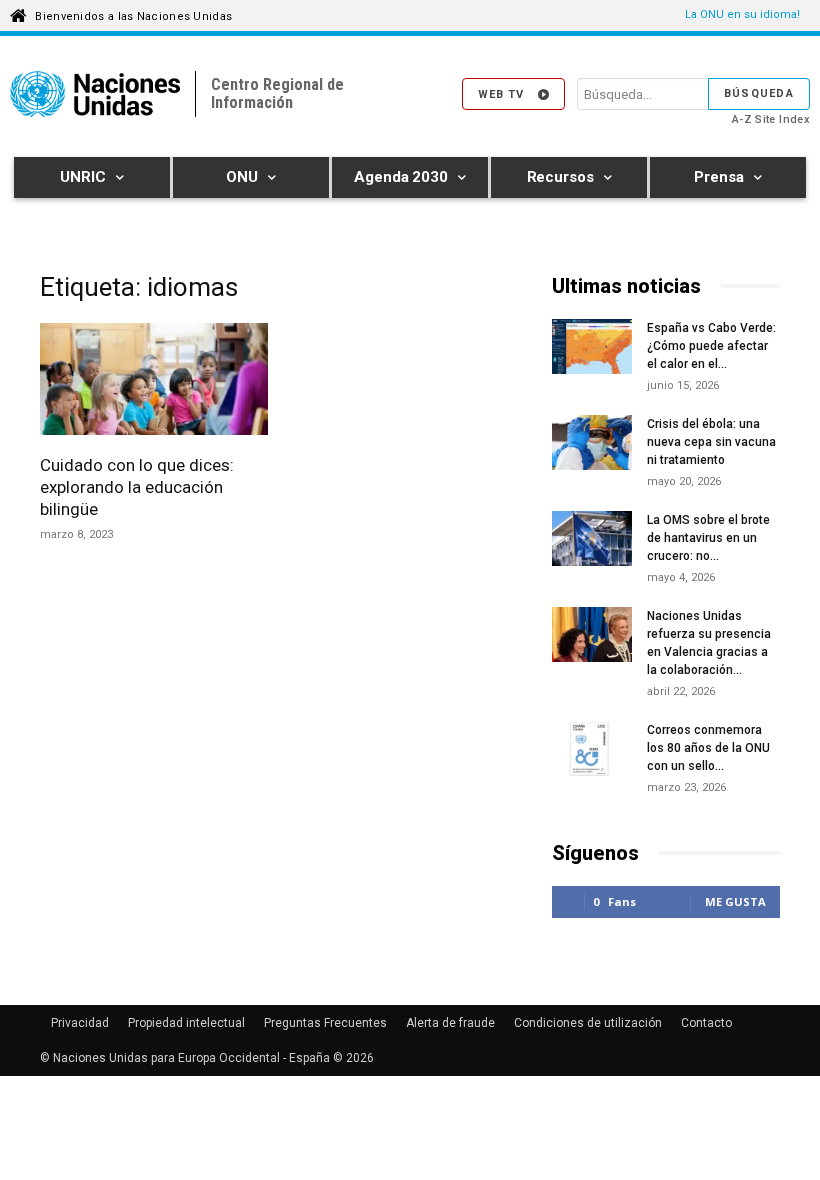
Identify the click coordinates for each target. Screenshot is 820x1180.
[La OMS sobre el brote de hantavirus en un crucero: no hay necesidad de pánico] (592, 541)
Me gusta (735, 901)
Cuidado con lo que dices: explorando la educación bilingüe (137, 487)
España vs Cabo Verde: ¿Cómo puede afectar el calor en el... (711, 346)
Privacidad (80, 1023)
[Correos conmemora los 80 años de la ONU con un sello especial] (592, 751)
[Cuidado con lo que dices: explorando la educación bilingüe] (154, 382)
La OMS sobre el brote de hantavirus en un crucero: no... (708, 538)
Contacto (706, 1023)
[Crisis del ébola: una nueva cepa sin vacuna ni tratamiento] (592, 442)
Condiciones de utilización (588, 1023)
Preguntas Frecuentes (325, 1023)
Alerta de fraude (450, 1023)
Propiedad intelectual (186, 1023)
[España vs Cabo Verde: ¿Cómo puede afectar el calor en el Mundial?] (592, 349)
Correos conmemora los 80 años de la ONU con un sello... (708, 748)
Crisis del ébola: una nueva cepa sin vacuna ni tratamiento (711, 442)
